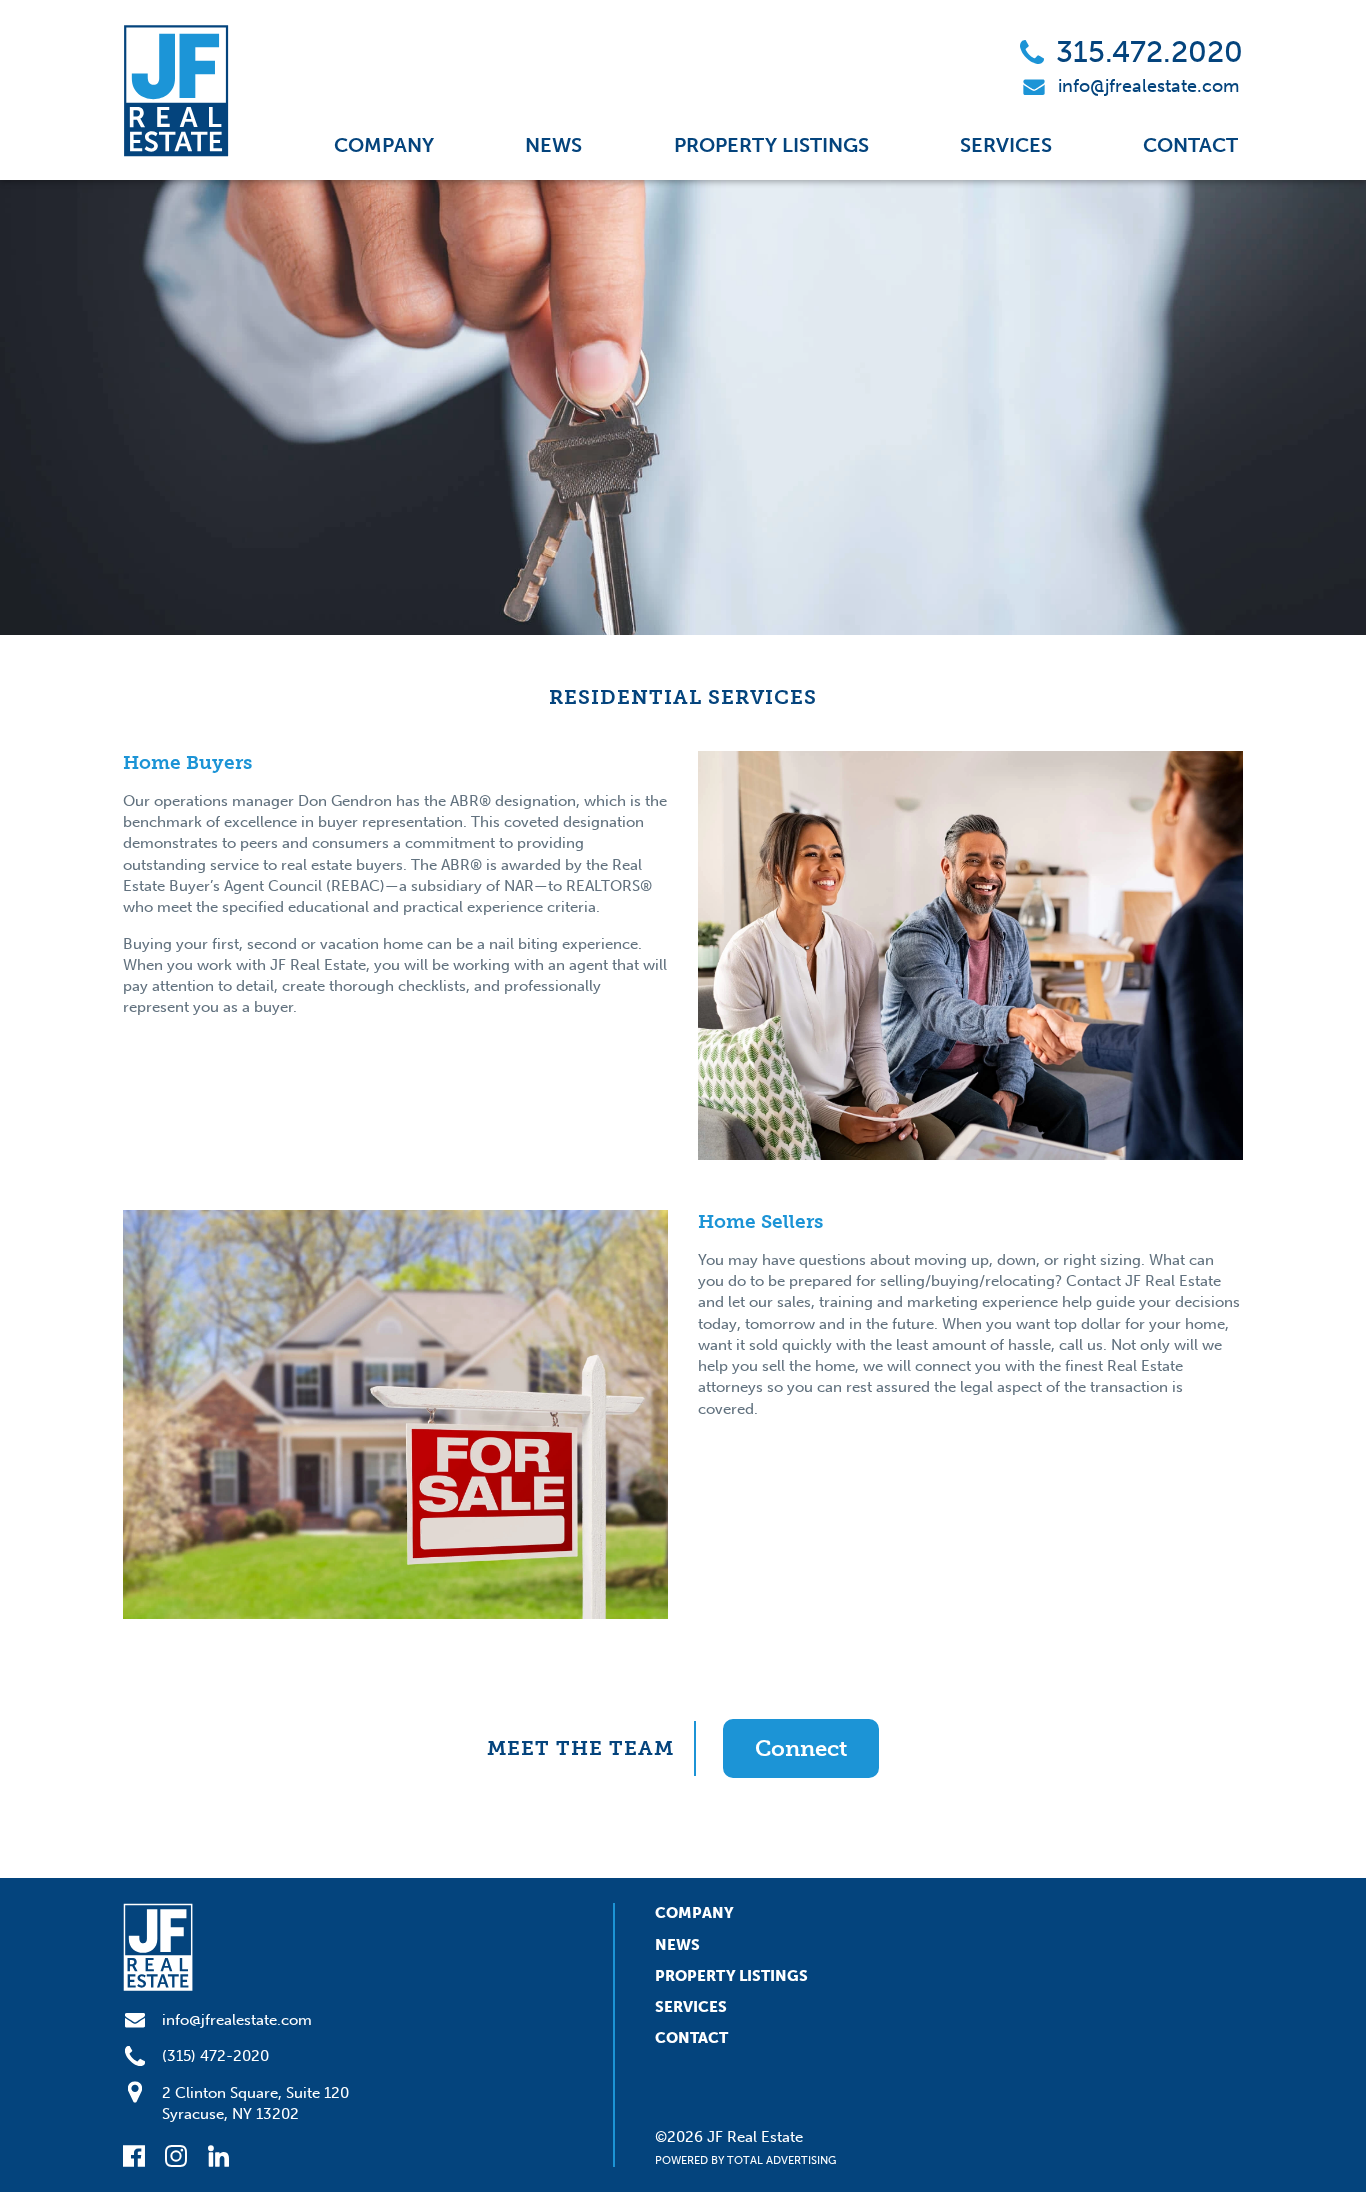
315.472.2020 (1149, 52)
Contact (1190, 145)
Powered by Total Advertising (745, 2160)
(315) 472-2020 (215, 2056)
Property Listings (771, 145)
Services (1006, 145)
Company (384, 145)
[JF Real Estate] (176, 90)
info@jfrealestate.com (1148, 86)
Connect (801, 1748)
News (553, 145)
